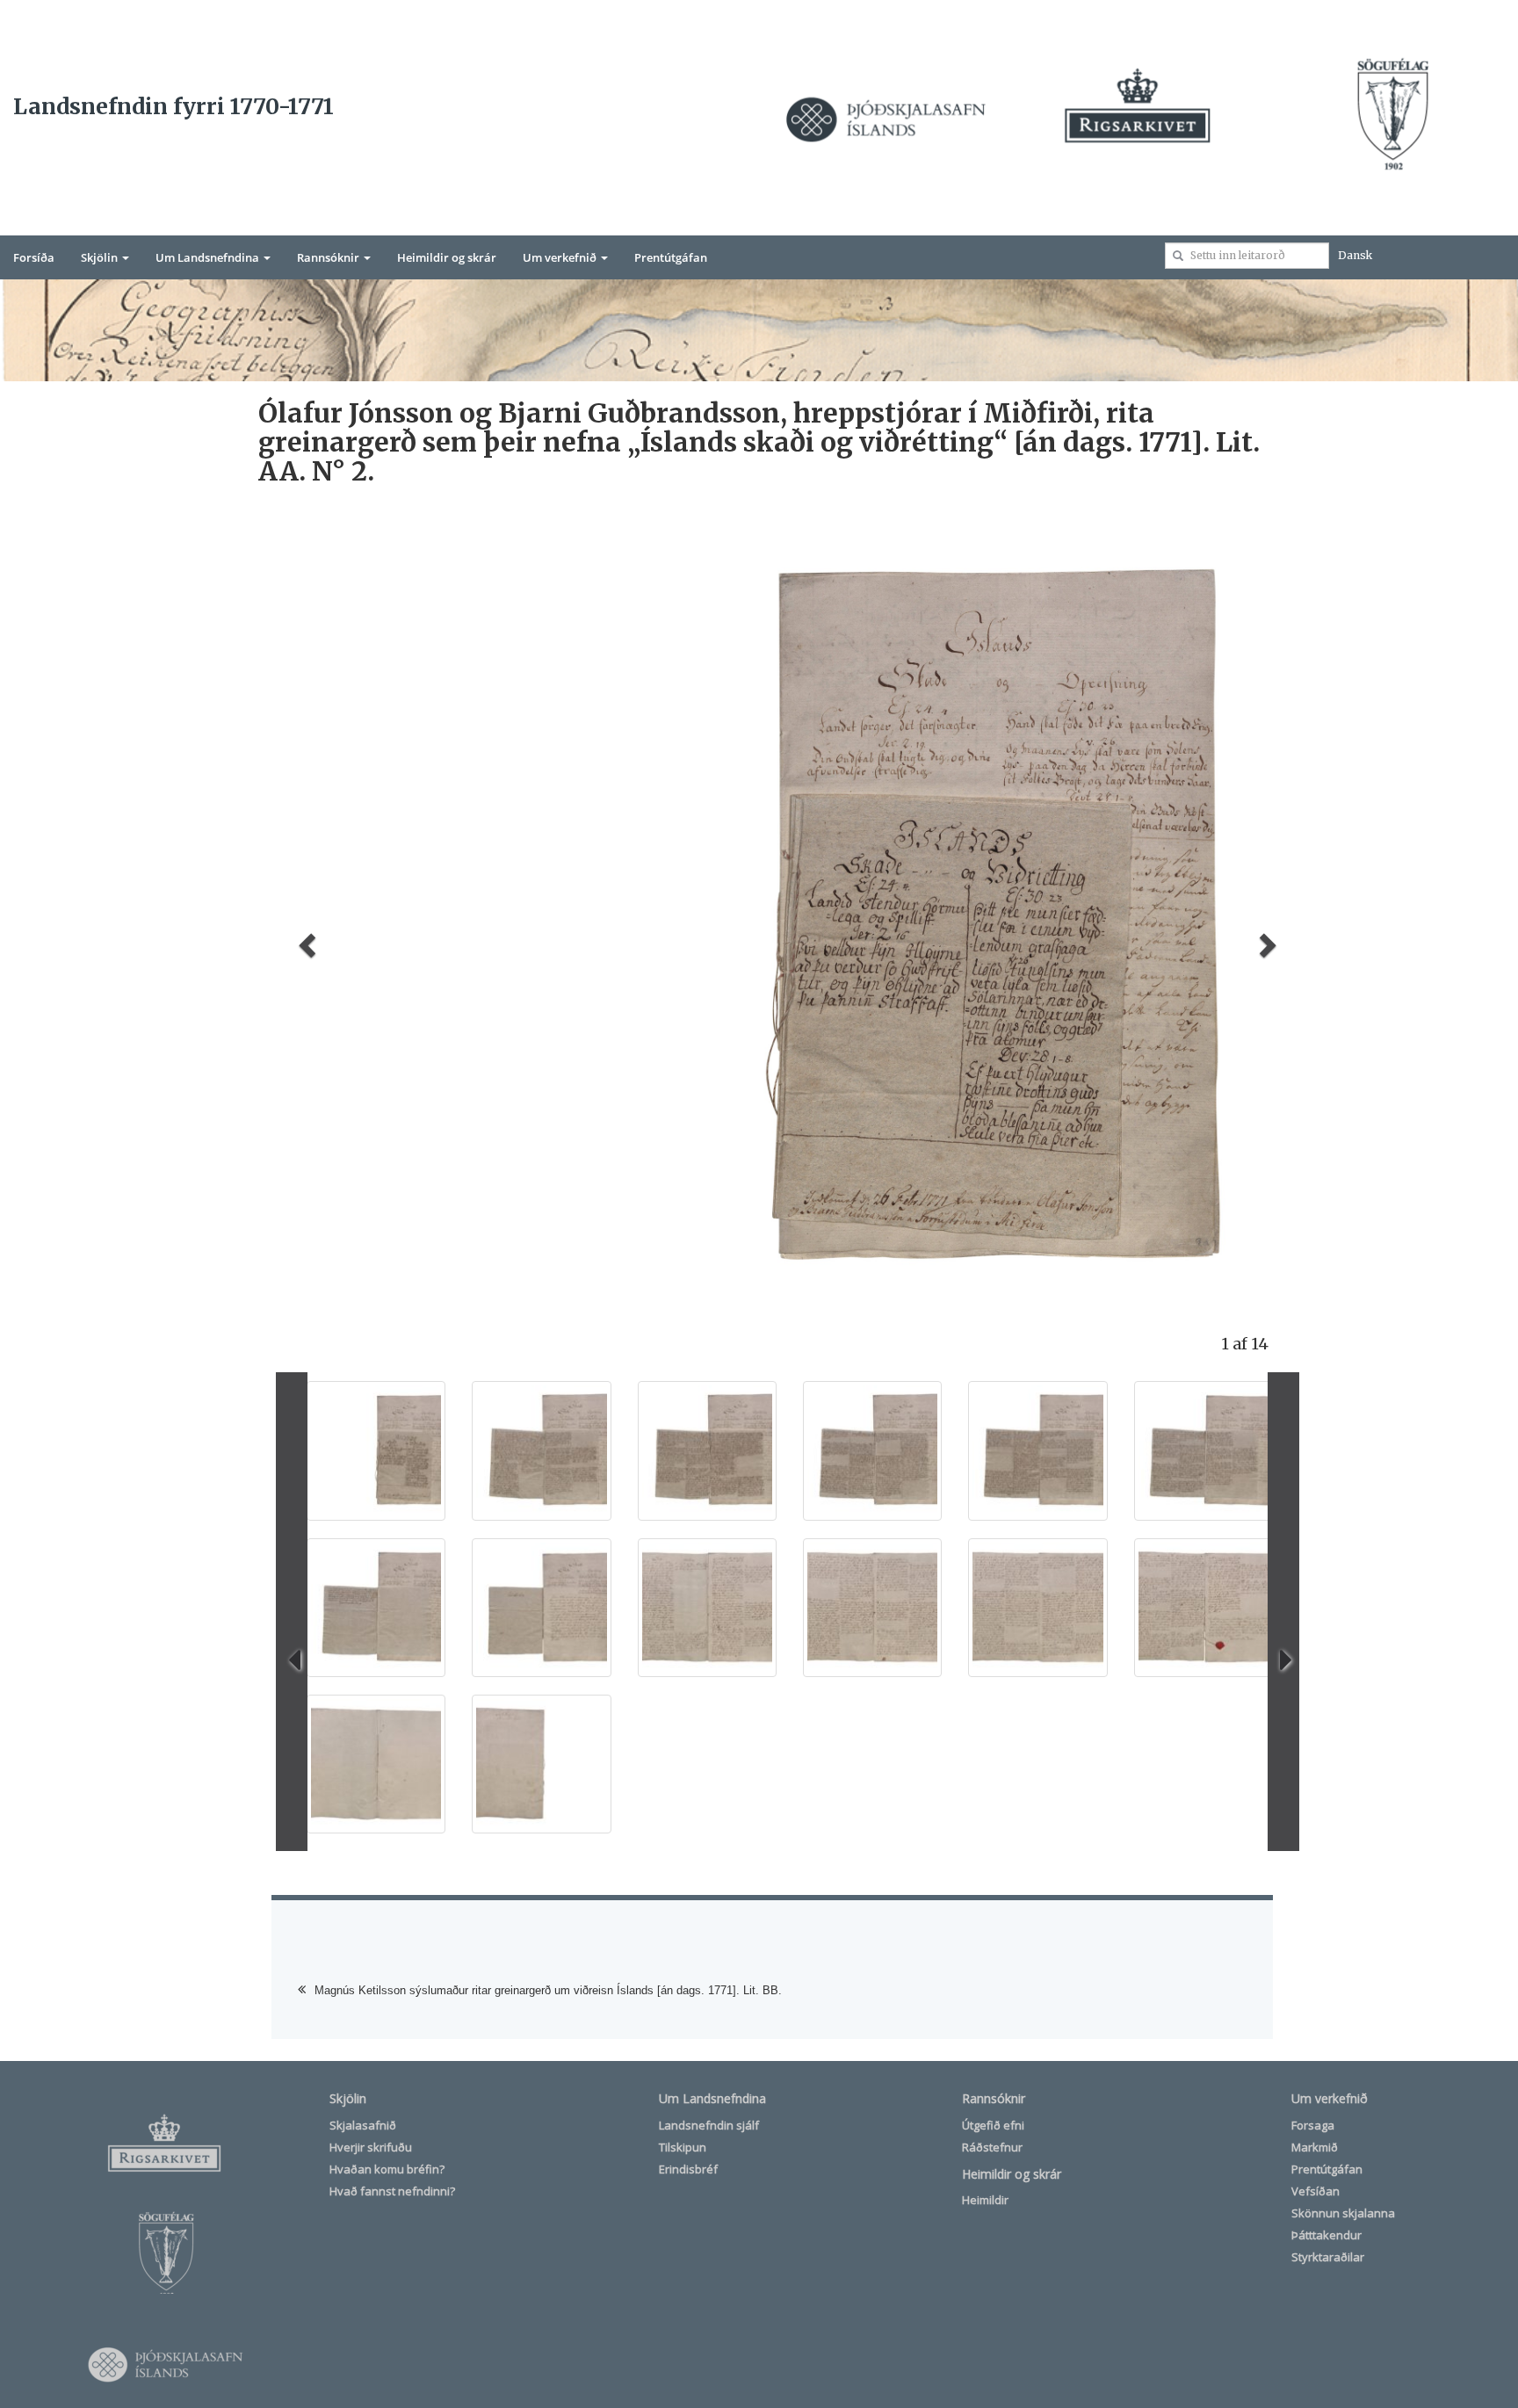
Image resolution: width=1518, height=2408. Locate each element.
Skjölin (101, 257)
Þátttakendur (1326, 2235)
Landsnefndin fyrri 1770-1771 (173, 106)
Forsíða (34, 257)
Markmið (1315, 2147)
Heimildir (985, 2200)
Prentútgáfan (671, 257)
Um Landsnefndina (209, 257)
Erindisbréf (688, 2169)
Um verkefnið (561, 257)
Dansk (1355, 255)
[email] (1178, 256)
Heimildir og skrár (447, 257)
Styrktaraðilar (1328, 2257)
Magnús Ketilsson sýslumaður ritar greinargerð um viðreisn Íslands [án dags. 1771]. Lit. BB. (548, 1990)
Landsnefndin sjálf (709, 2125)
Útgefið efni (993, 2125)
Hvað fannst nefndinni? (392, 2191)
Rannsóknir (329, 257)
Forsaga (1313, 2125)
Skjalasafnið (363, 2125)
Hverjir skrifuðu (371, 2147)
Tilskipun (683, 2147)
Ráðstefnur (992, 2147)
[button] (304, 940)
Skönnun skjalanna (1343, 2213)
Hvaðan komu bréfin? (387, 2169)
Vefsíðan (1316, 2191)
